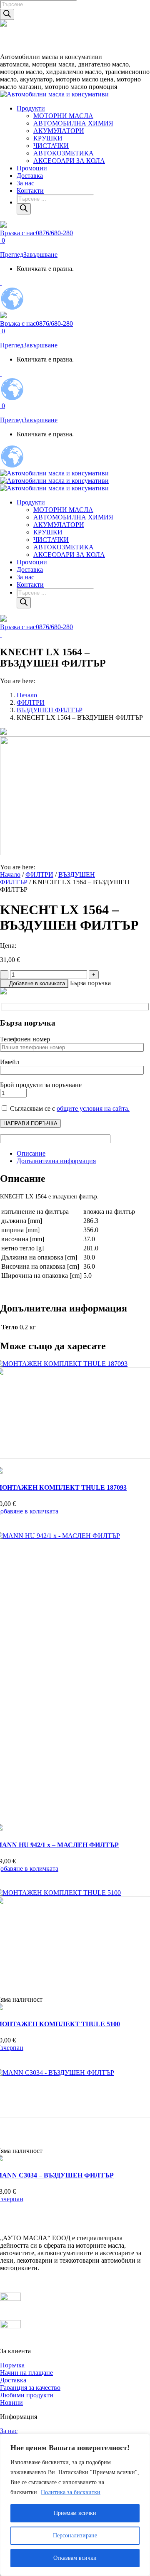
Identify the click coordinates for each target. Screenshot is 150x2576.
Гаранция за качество (30, 2388)
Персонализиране (75, 2535)
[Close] (141, 2441)
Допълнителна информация (56, 1161)
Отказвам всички (75, 2558)
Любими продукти (27, 2395)
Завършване (40, 255)
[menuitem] (31, 108)
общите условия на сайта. (93, 1108)
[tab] (83, 1154)
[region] (75, 2505)
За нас (9, 2431)
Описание (31, 1153)
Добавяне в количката (37, 983)
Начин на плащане (26, 2373)
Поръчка (12, 2365)
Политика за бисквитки (71, 2492)
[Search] (7, 14)
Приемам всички (75, 2513)
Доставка (13, 2380)
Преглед (12, 255)
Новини (11, 2403)
